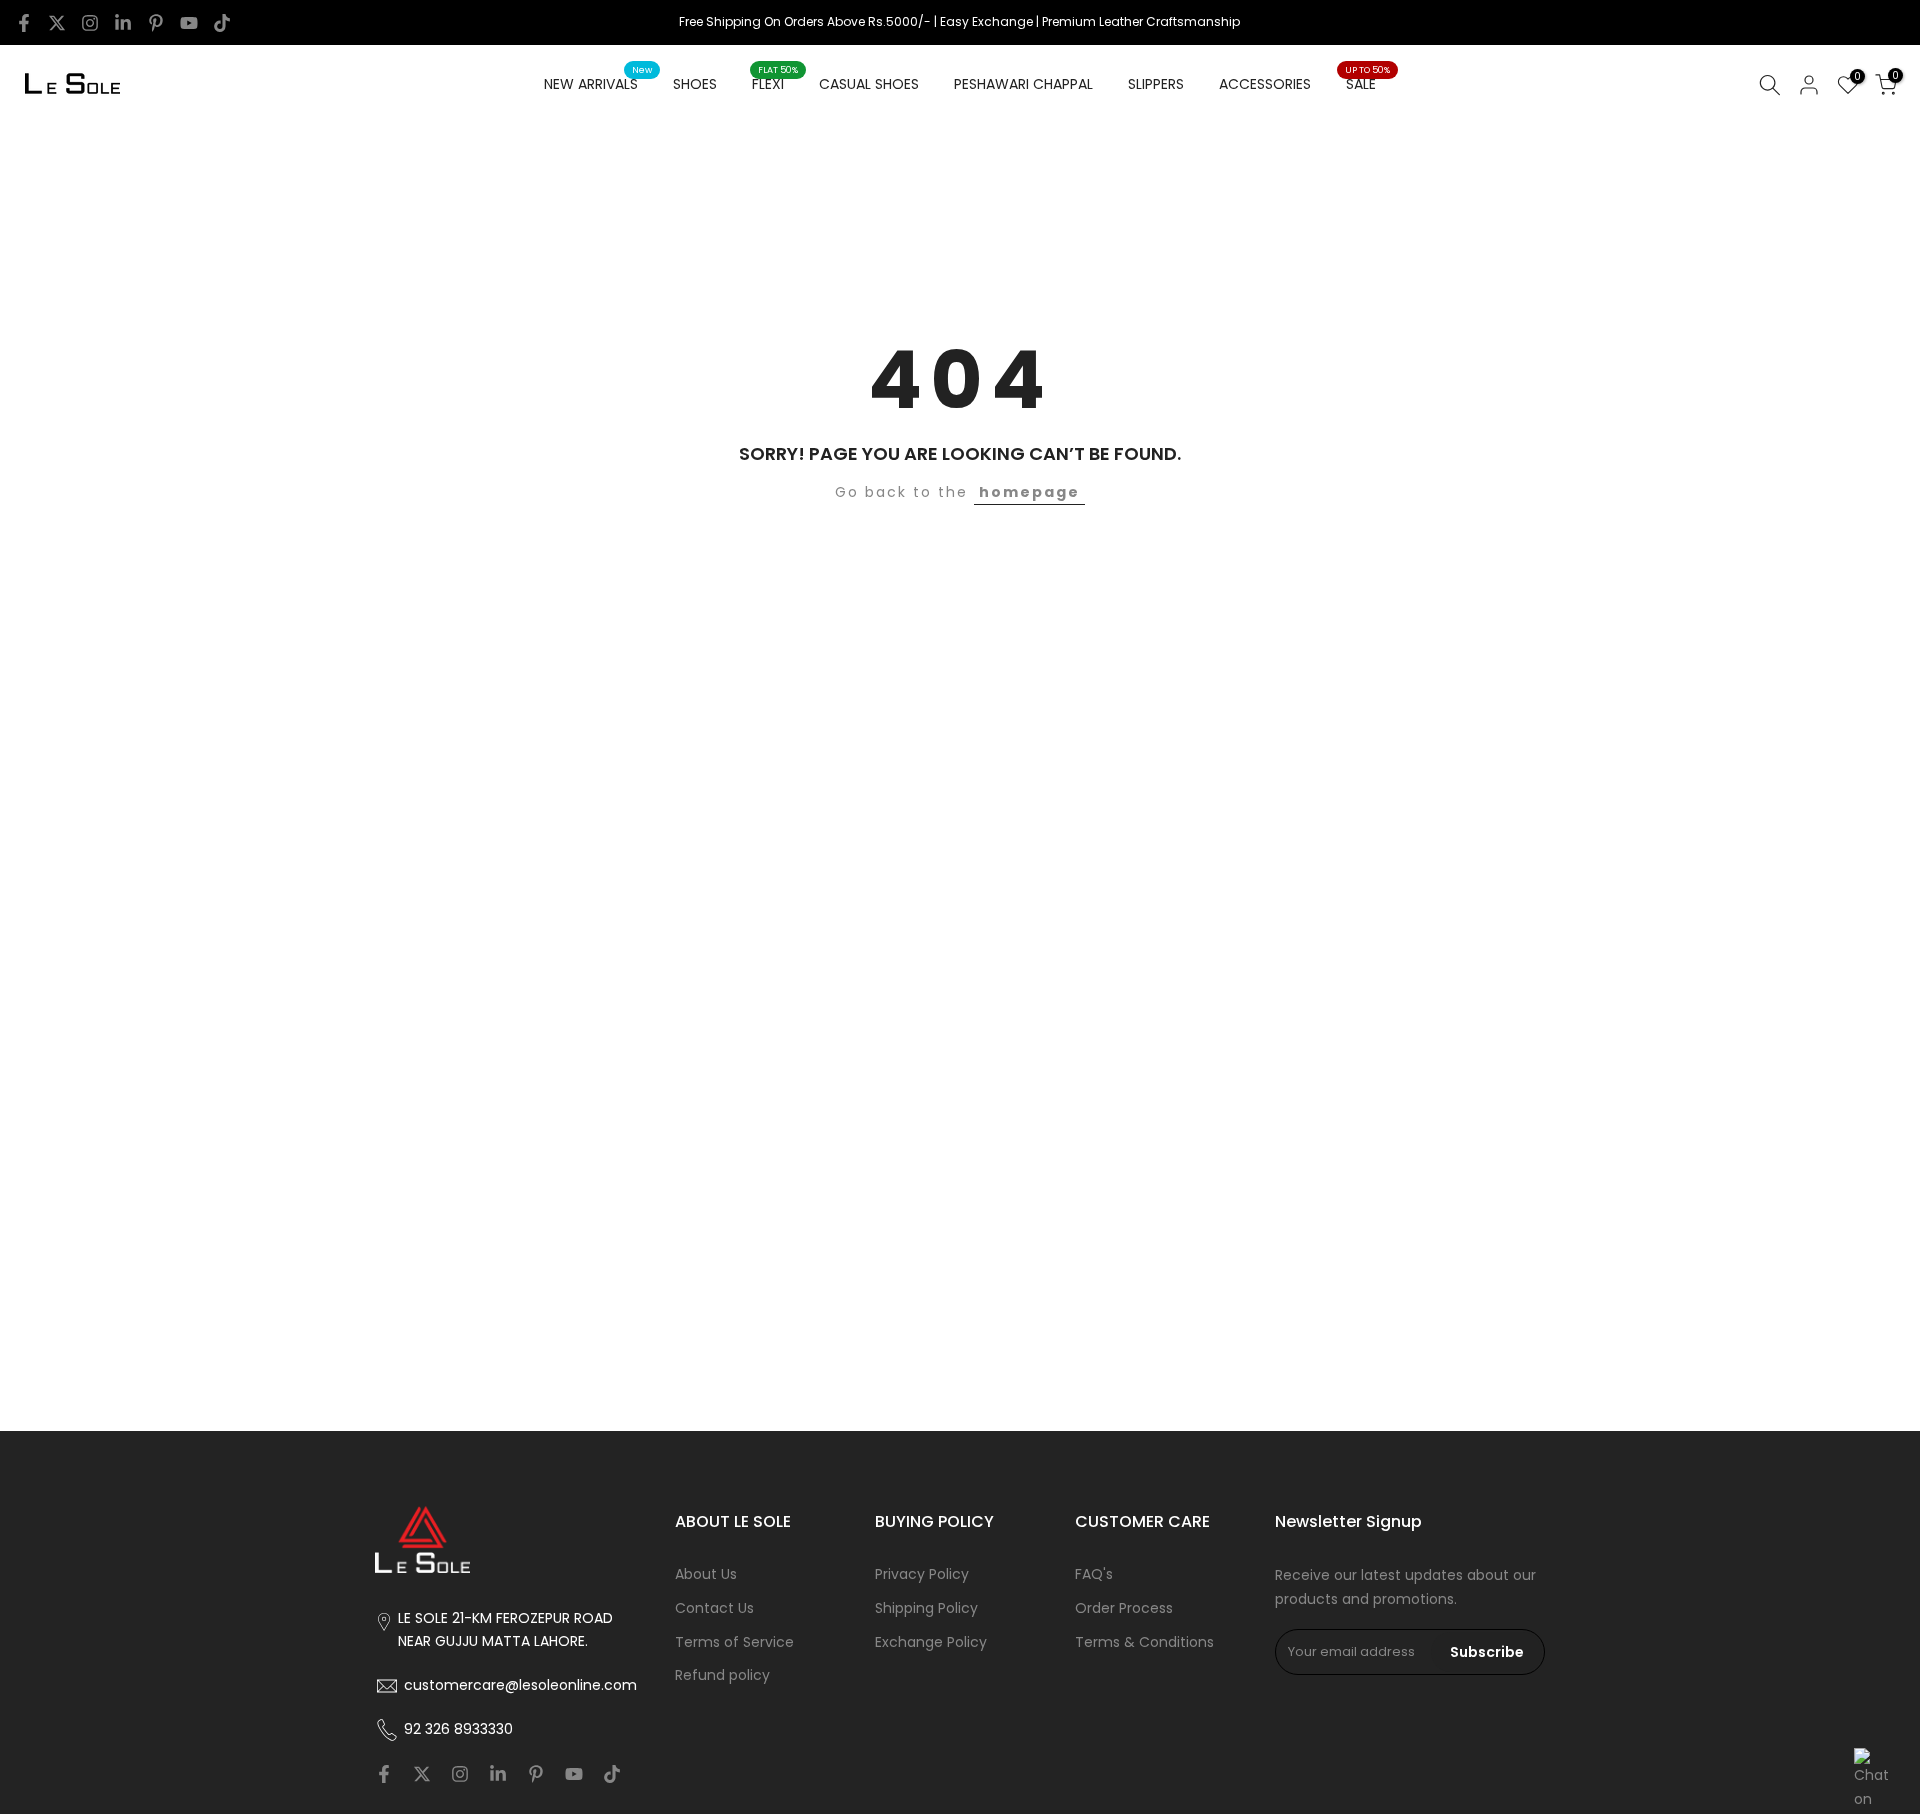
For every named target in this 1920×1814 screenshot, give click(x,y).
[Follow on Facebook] (24, 23)
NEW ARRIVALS (598, 83)
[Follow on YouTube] (189, 23)
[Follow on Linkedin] (123, 23)
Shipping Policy (926, 1608)
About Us (706, 1574)
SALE (1367, 83)
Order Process (1124, 1608)
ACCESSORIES (1265, 84)
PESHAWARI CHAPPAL (1023, 84)
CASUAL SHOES (869, 84)
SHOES (695, 84)
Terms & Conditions (1144, 1642)
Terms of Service (734, 1642)
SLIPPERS (1156, 84)
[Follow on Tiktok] (222, 23)
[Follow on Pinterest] (156, 23)
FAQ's (1094, 1574)
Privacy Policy (922, 1574)
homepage (1029, 492)
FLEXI (775, 83)
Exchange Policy (931, 1642)
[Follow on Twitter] (57, 23)
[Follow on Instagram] (90, 23)
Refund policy (722, 1675)
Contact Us (714, 1608)
